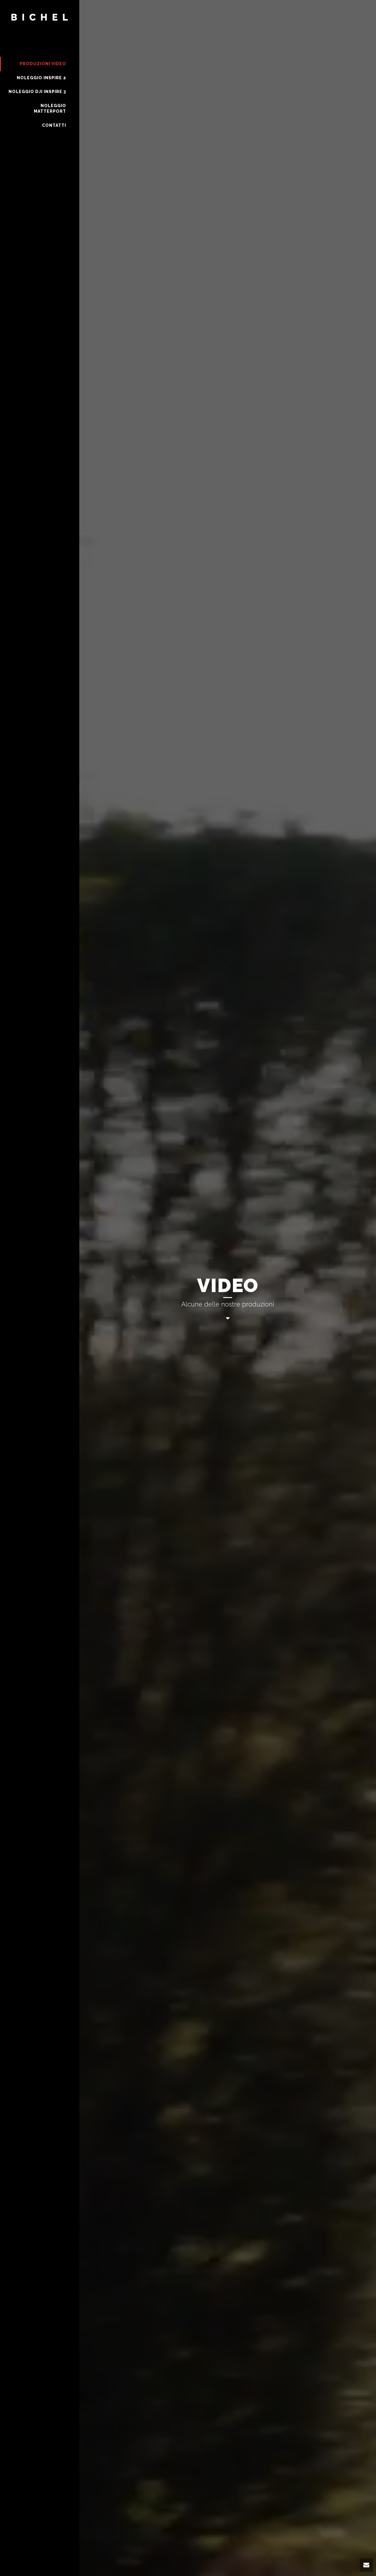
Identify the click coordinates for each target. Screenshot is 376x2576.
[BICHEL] (40, 28)
